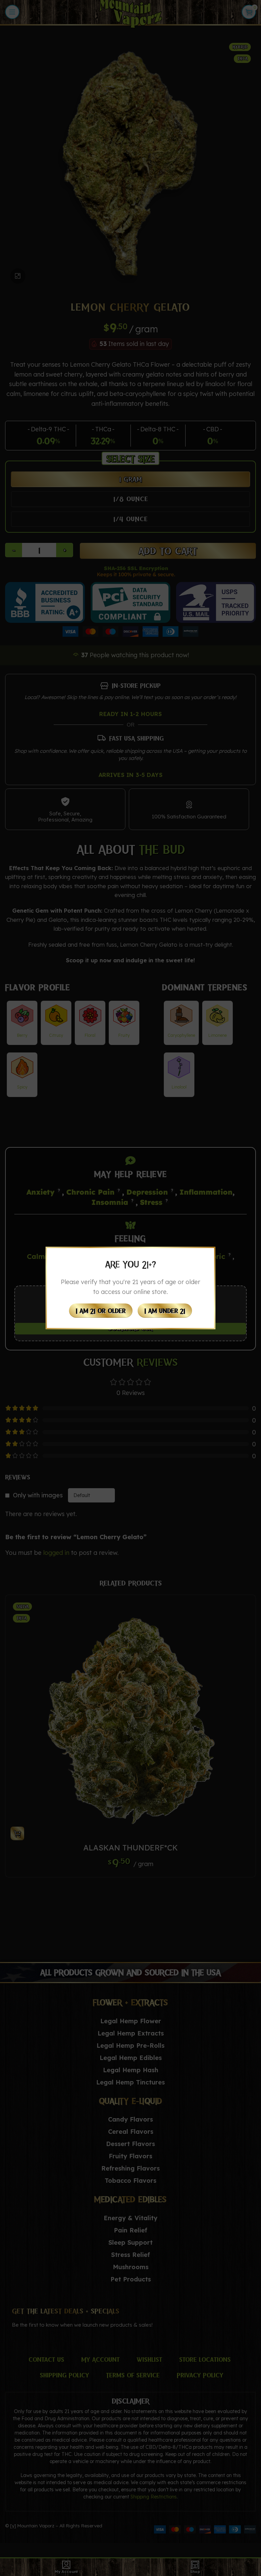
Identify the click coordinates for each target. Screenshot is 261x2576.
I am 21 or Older (101, 1311)
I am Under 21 (165, 1311)
